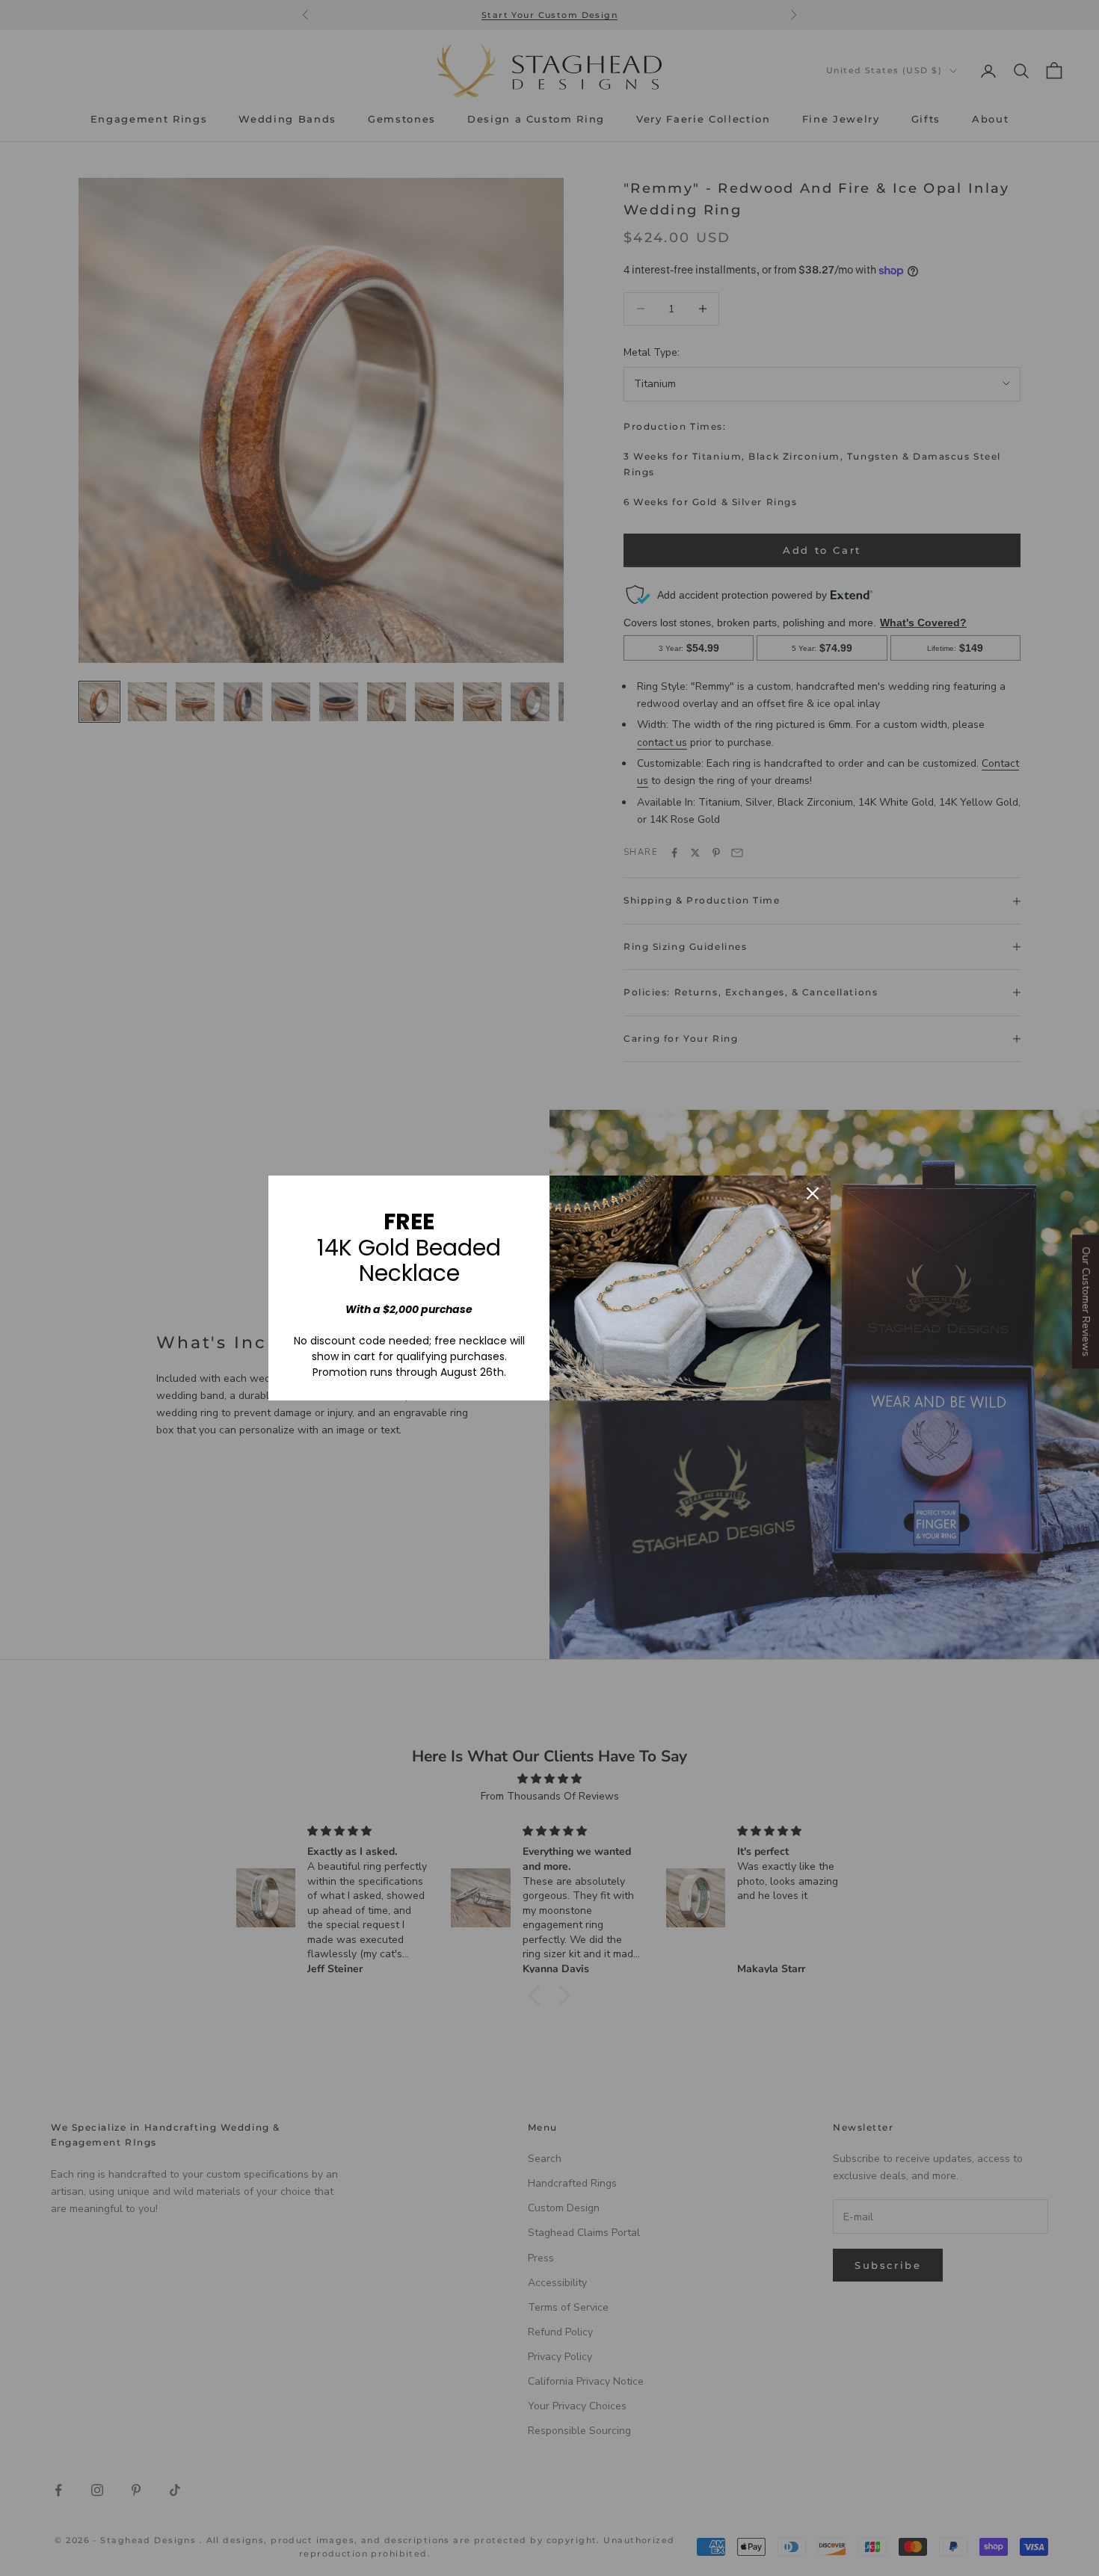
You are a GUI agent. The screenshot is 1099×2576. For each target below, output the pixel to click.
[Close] (813, 1193)
